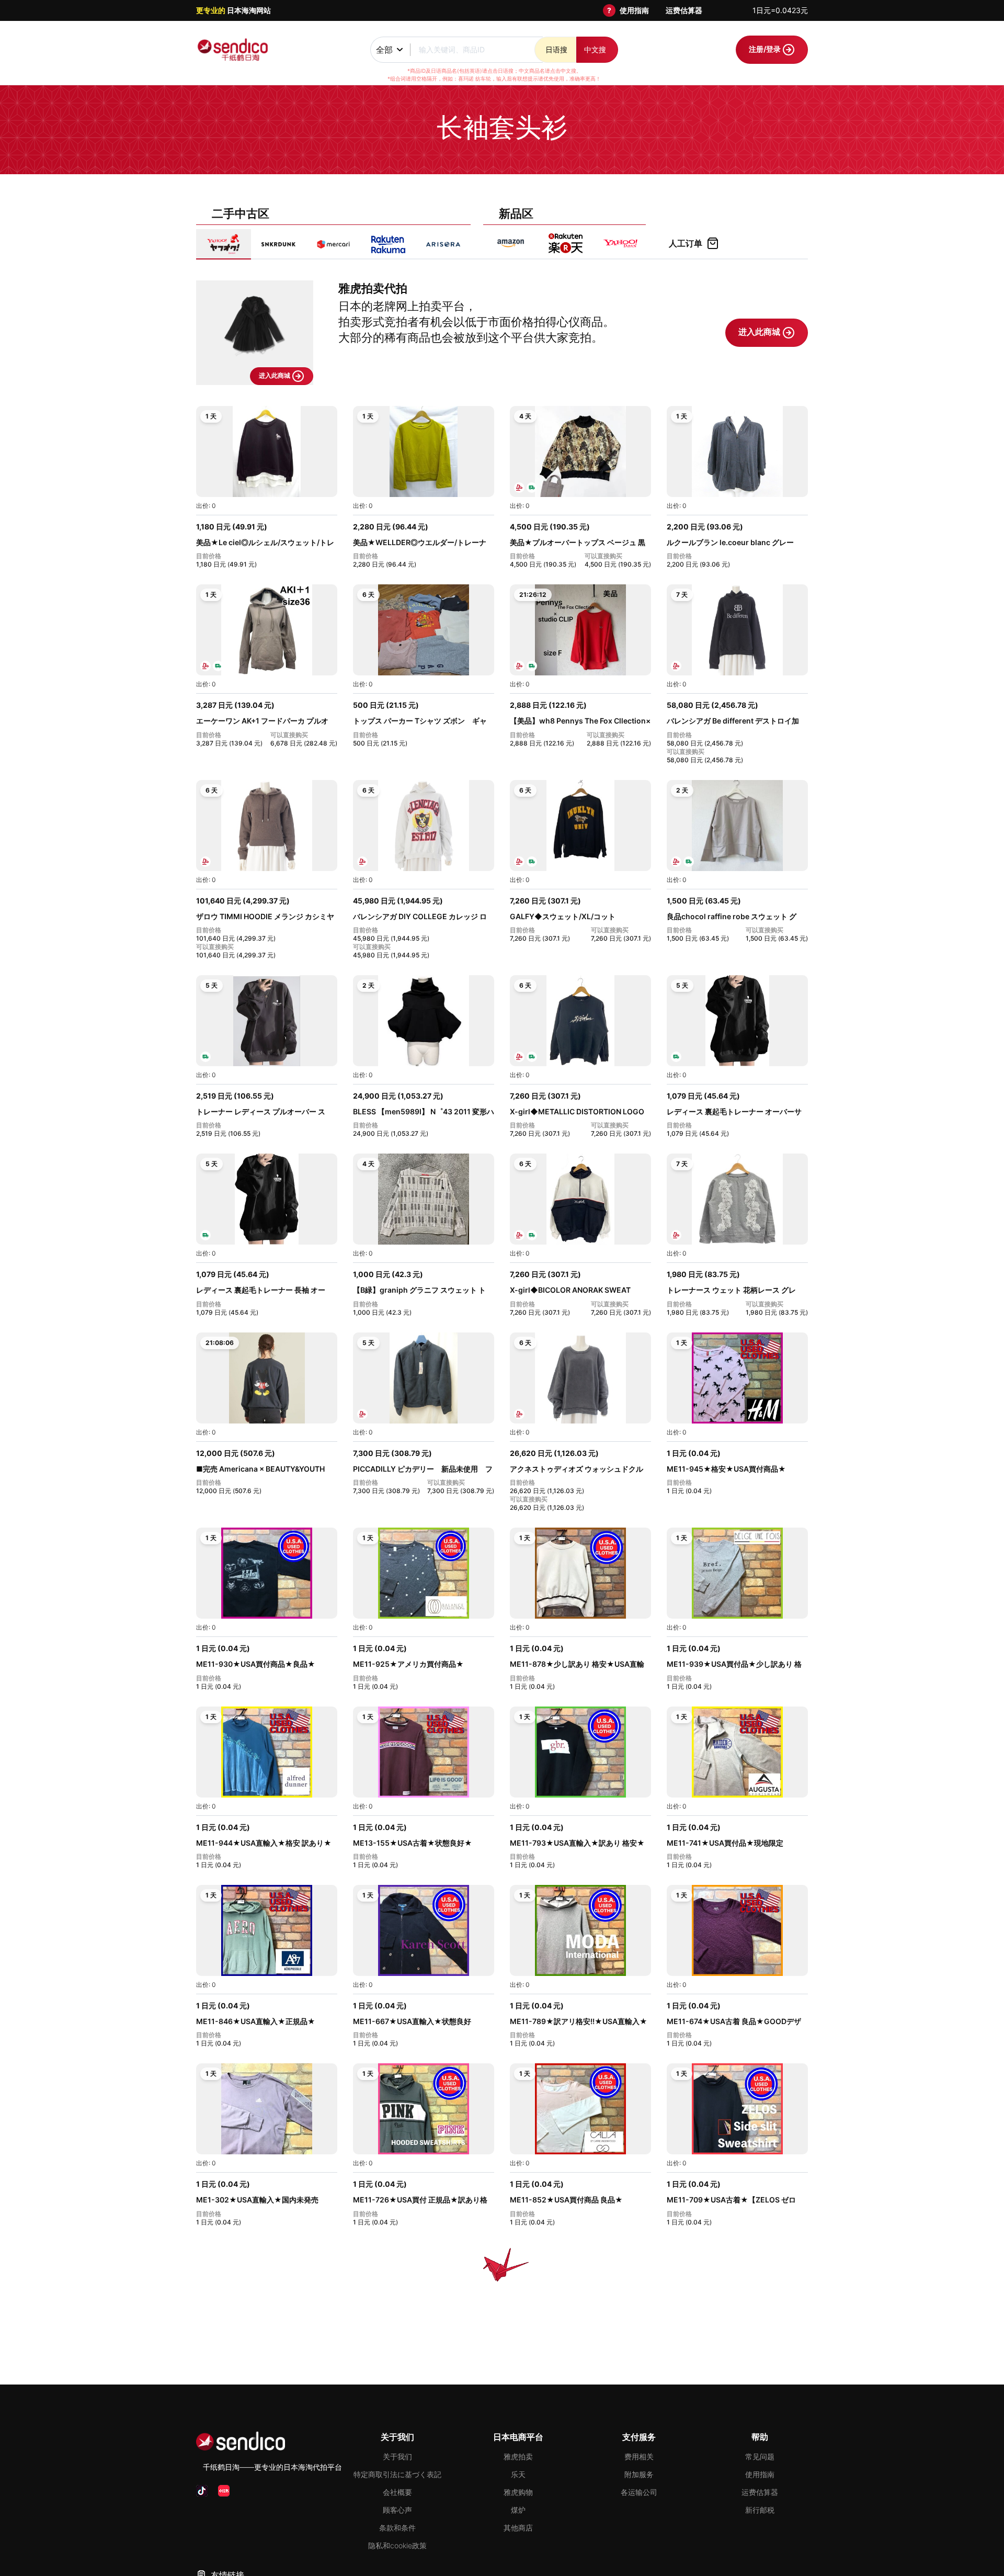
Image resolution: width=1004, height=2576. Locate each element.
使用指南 (634, 10)
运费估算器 (684, 10)
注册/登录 (766, 49)
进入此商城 (275, 375)
